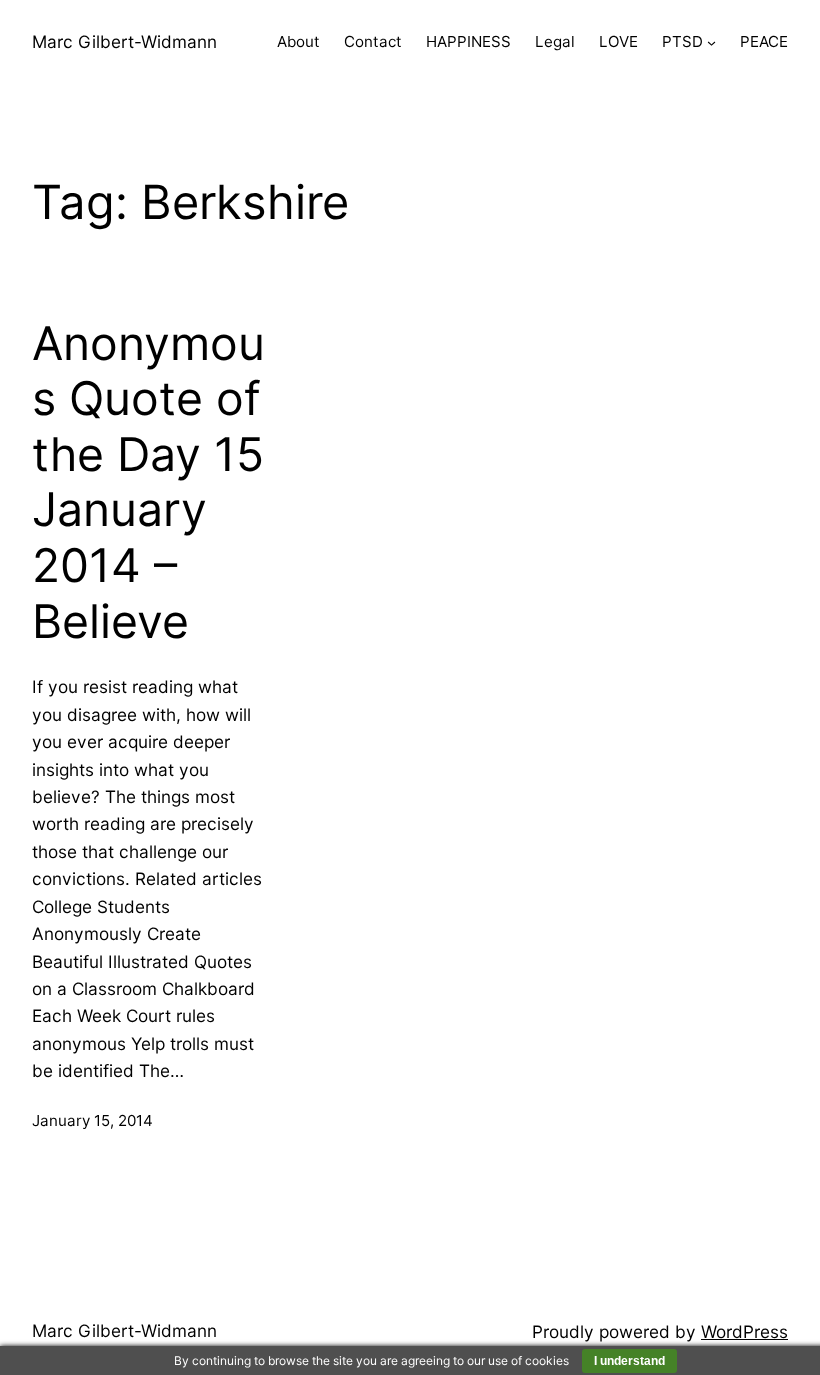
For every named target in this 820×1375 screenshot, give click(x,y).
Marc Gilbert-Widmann (124, 41)
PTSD (682, 41)
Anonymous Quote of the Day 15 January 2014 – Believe (148, 482)
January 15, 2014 (92, 1120)
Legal (555, 41)
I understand (629, 1361)
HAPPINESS (468, 41)
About (298, 41)
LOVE (618, 41)
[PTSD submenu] (711, 42)
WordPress (744, 1331)
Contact (373, 41)
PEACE (764, 41)
